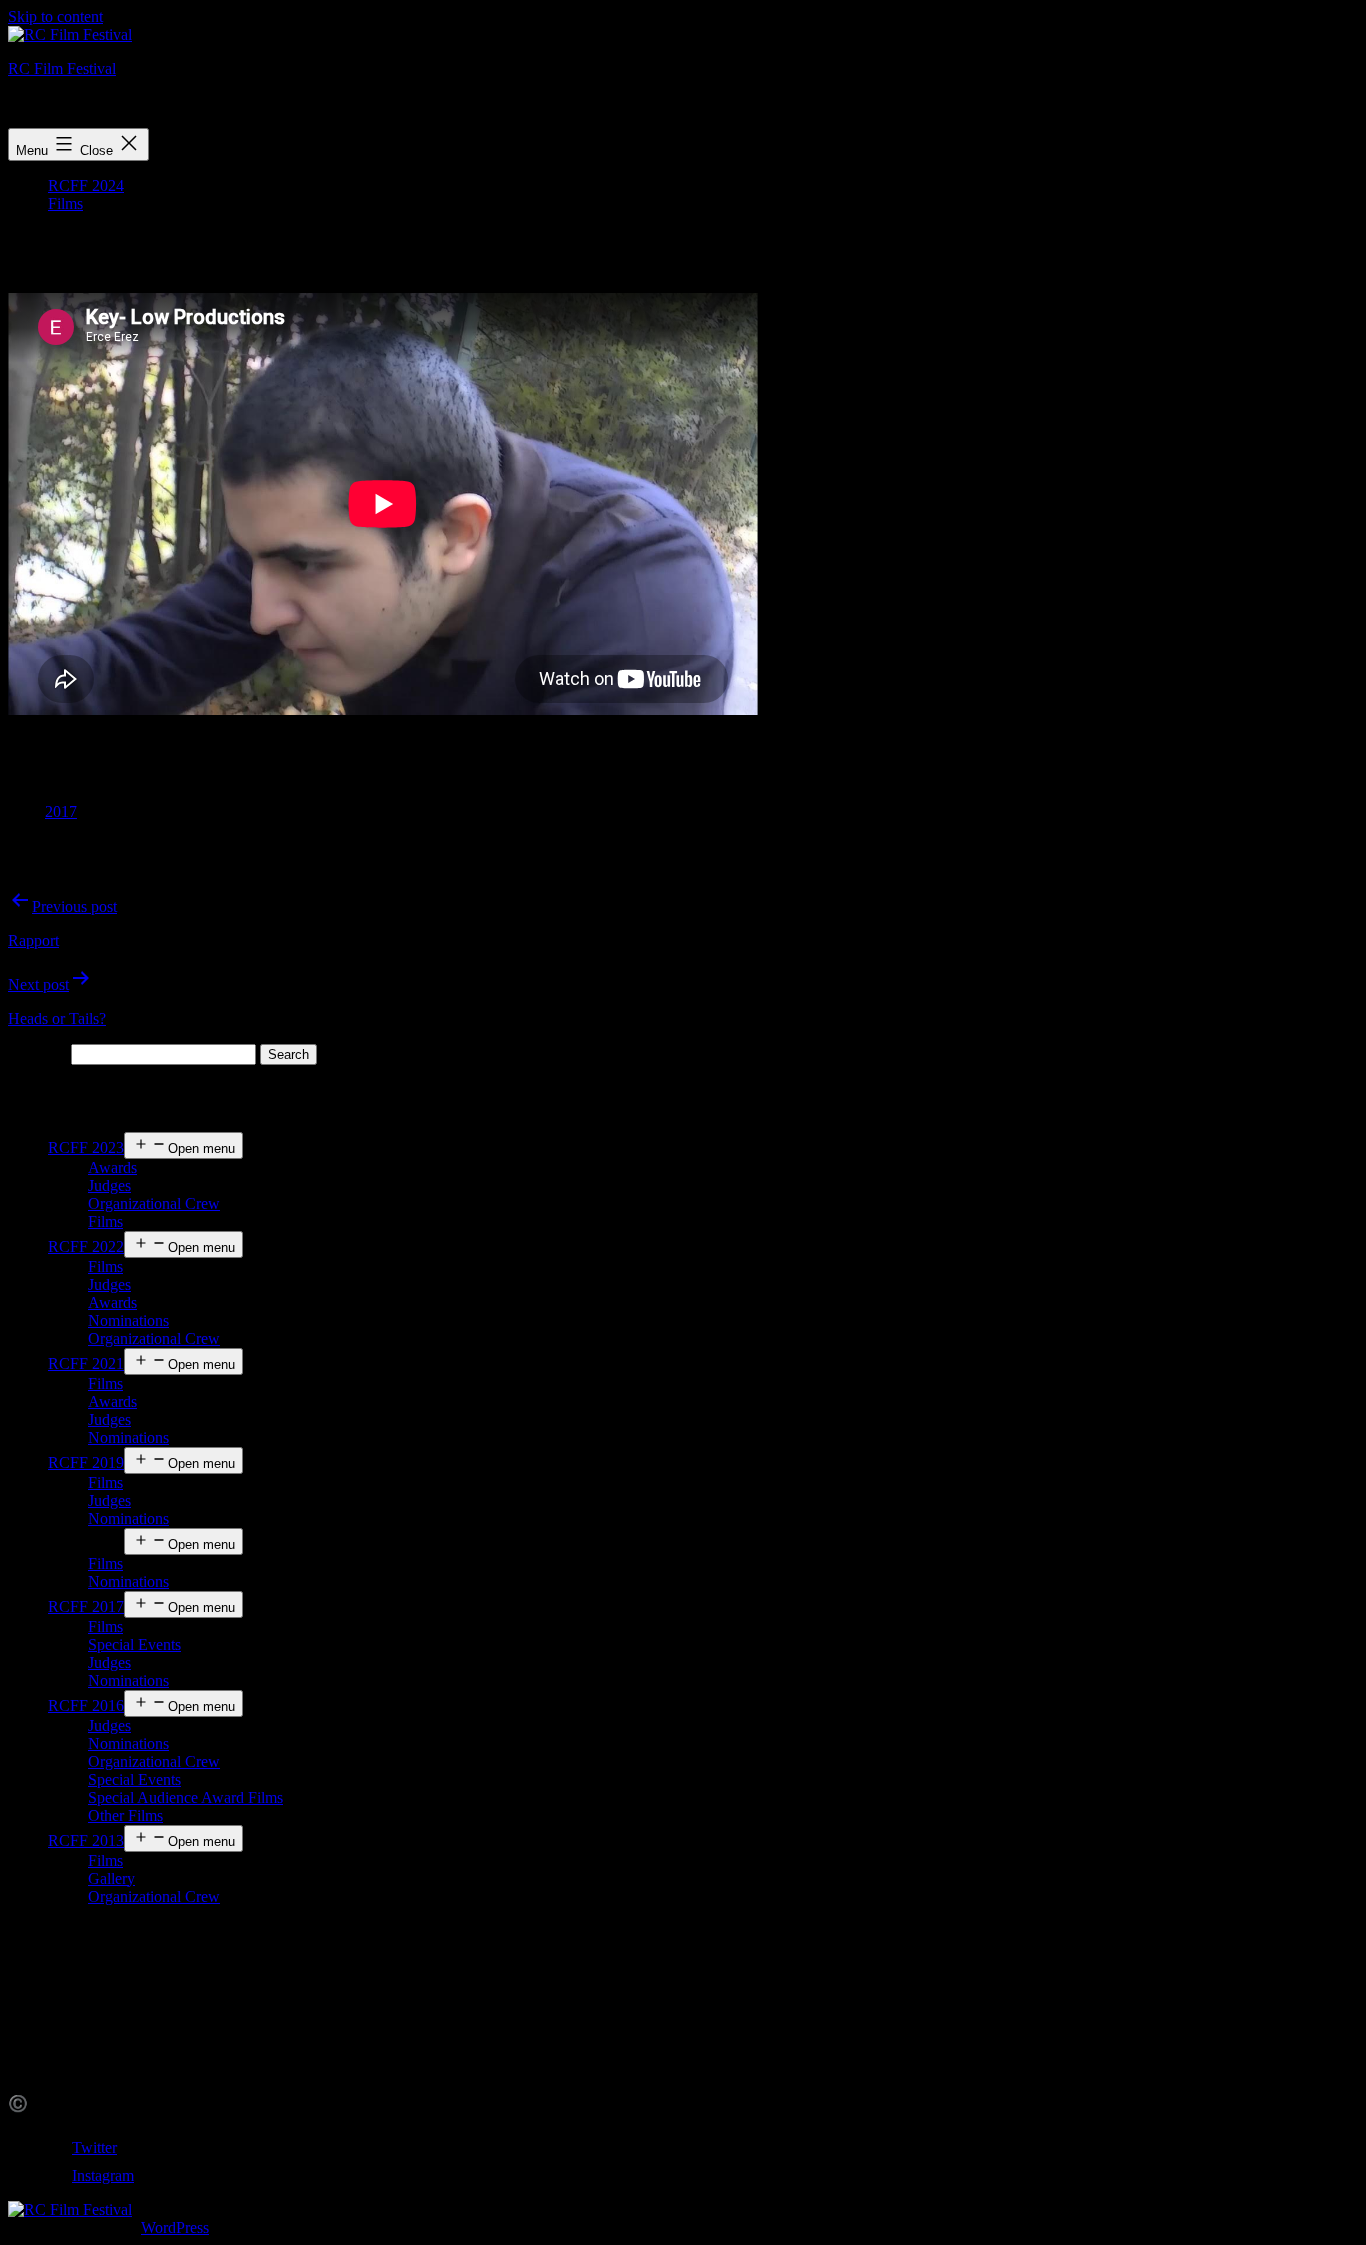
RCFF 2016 (86, 1705)
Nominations (128, 1320)
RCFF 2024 (86, 185)
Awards (112, 1167)
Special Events (134, 1644)
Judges (109, 1185)
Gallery (111, 1878)
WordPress (175, 2227)
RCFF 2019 (86, 1462)
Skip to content (55, 16)
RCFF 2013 (86, 1840)
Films (65, 203)
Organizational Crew (154, 1203)
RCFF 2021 (86, 1363)
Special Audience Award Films (185, 1797)
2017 (61, 811)
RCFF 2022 (86, 1246)
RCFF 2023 (86, 1147)
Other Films (125, 1815)
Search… (37, 1053)
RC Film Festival (62, 68)
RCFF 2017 (86, 1606)
